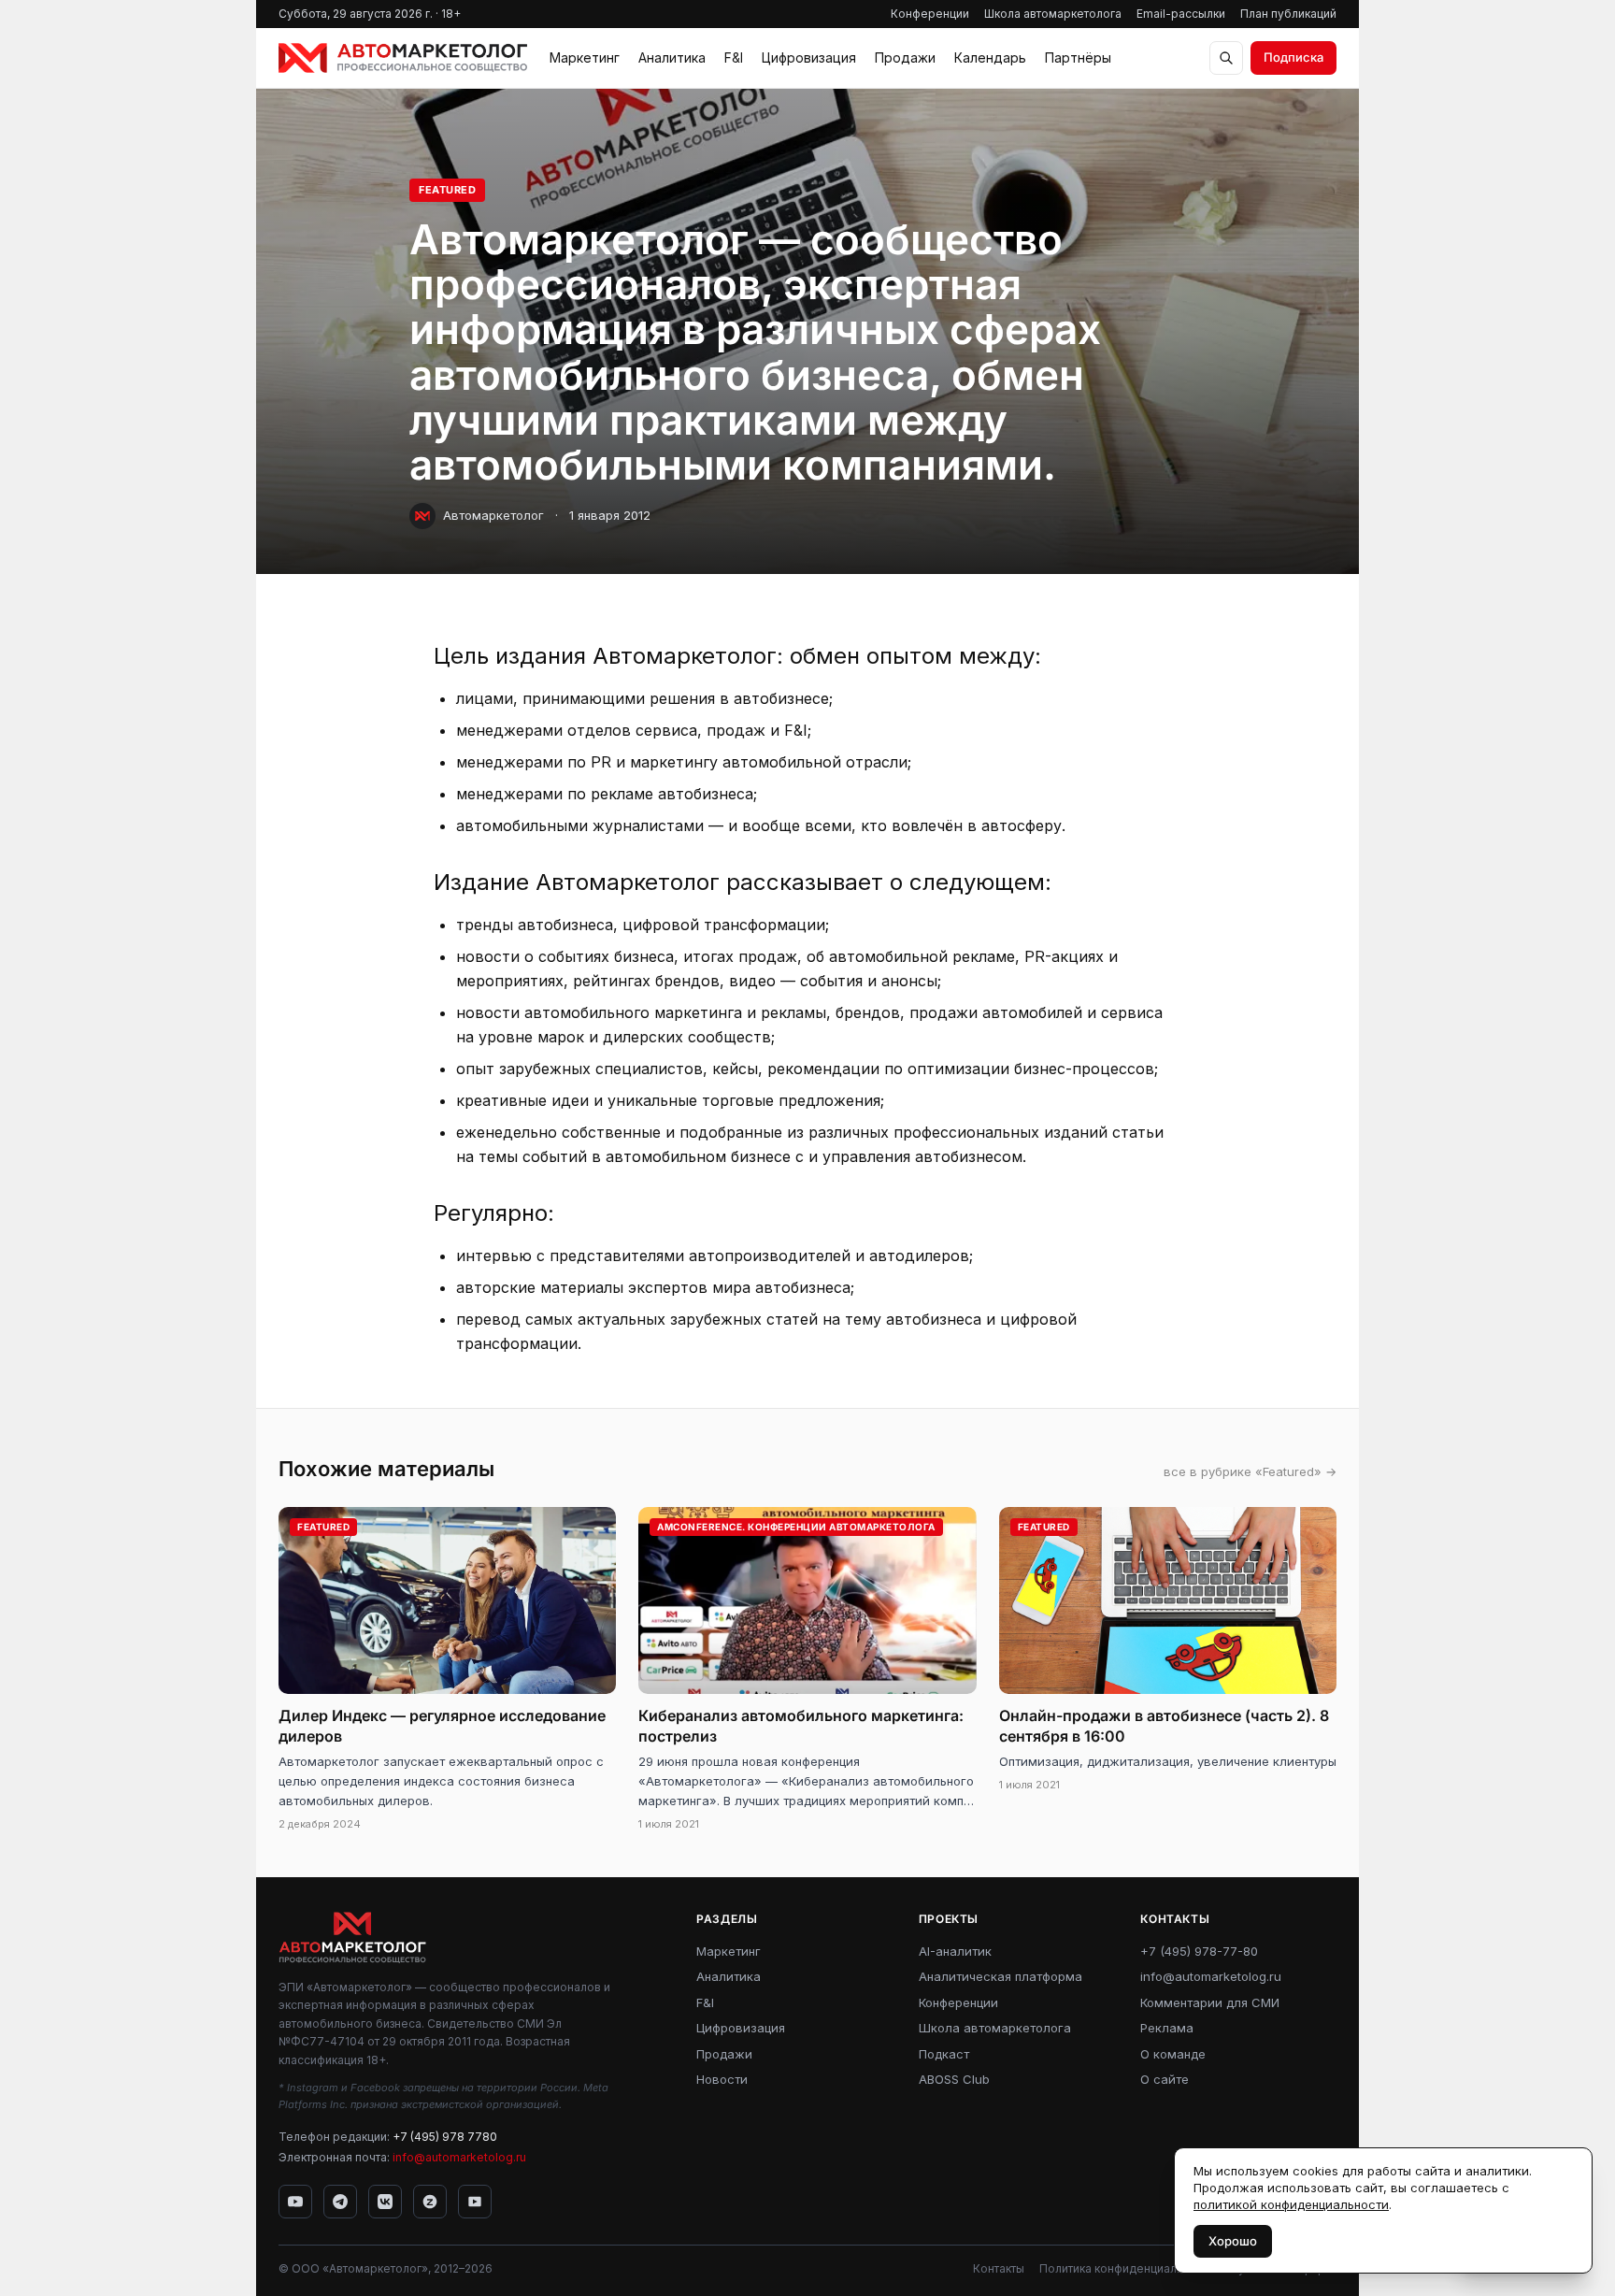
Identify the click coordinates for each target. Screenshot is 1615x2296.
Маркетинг (585, 57)
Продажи (905, 57)
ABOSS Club (954, 2079)
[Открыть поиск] (1226, 58)
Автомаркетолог (493, 515)
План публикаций (1288, 14)
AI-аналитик (955, 1951)
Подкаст (944, 2054)
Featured (447, 190)
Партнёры (1078, 57)
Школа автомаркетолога (1053, 14)
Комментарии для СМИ (1210, 2002)
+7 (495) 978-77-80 (1199, 1951)
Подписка (1293, 57)
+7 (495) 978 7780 (445, 2137)
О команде (1173, 2054)
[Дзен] (430, 2202)
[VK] (385, 2202)
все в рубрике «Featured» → (1250, 1471)
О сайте (1165, 2079)
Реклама (1167, 2028)
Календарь (990, 57)
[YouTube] (295, 2202)
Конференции (930, 14)
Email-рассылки (1181, 14)
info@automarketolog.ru (459, 2157)
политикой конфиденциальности (1291, 2204)
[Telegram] (340, 2202)
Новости (722, 2079)
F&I (734, 57)
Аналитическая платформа (1000, 1976)
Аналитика (672, 57)
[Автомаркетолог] (403, 58)
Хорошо (1233, 2241)
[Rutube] (475, 2202)
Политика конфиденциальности (1127, 2268)
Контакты (999, 2268)
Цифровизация (809, 57)
